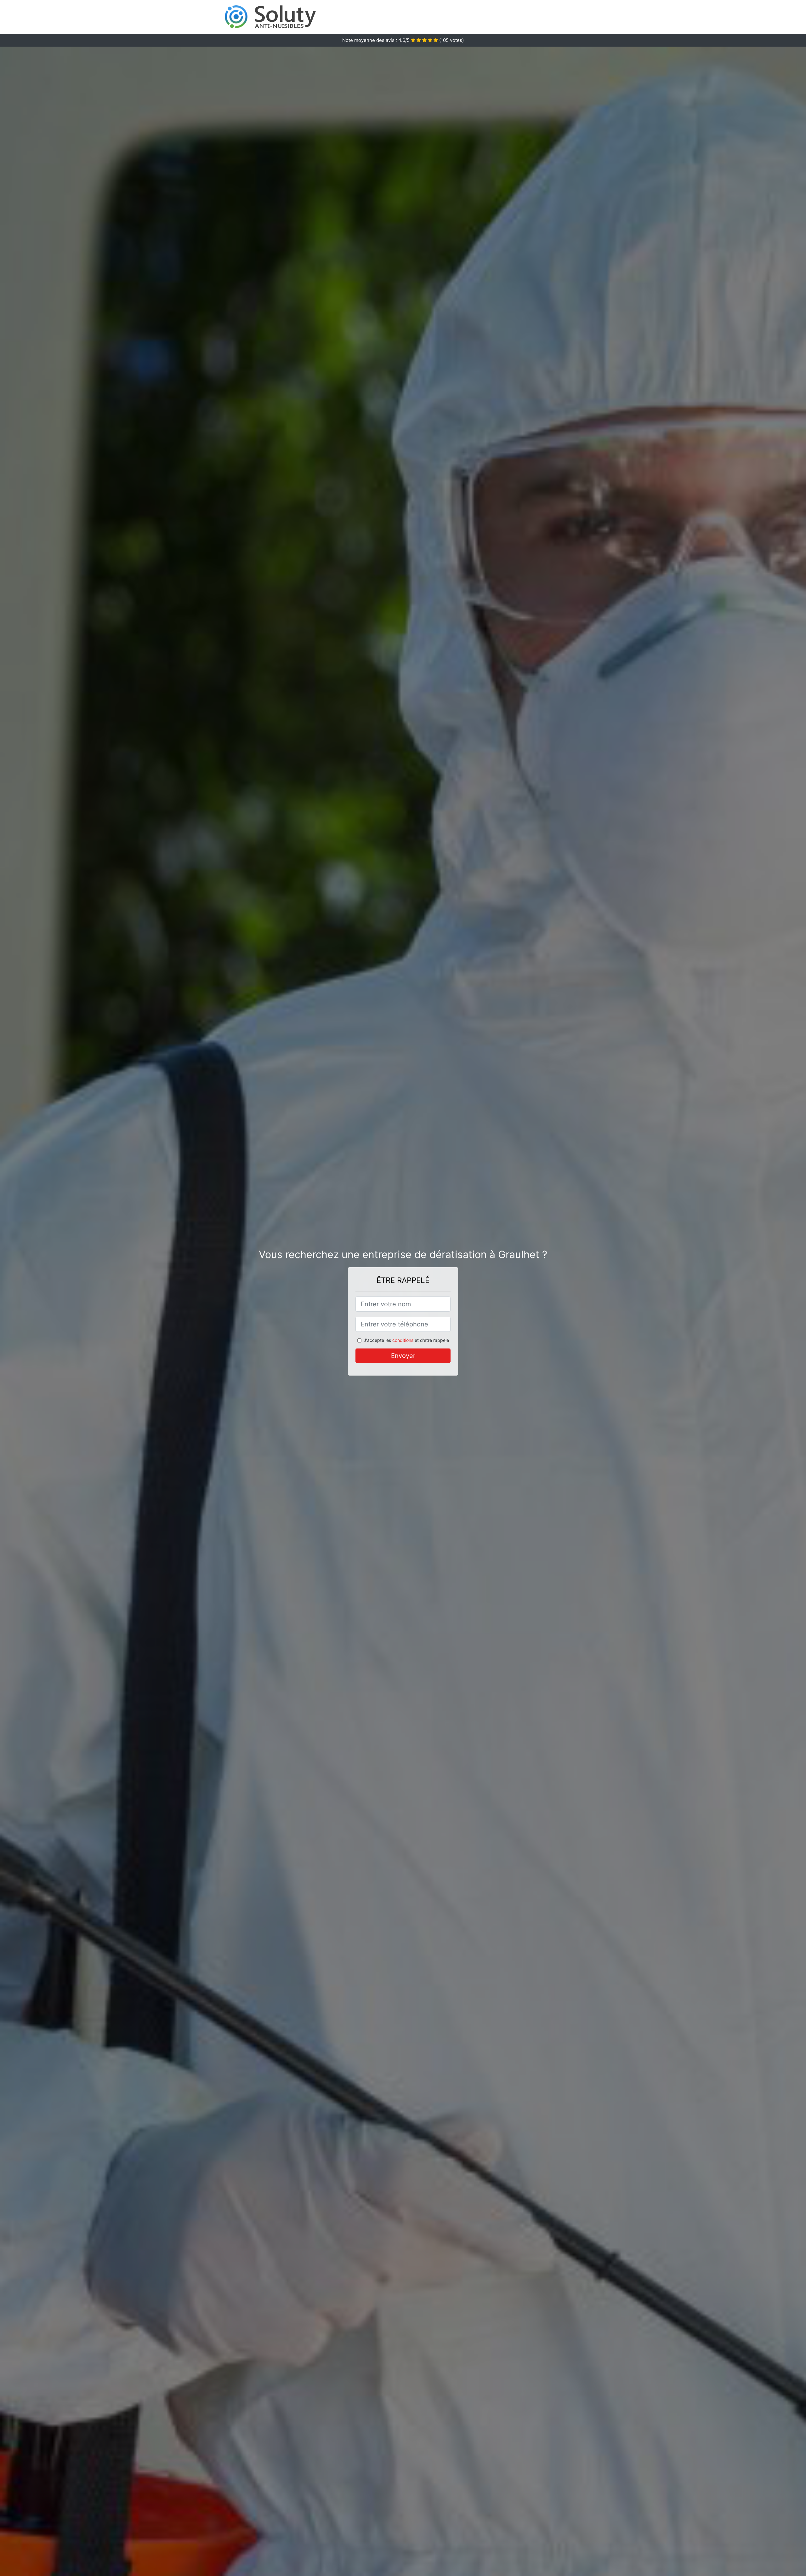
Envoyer (403, 1356)
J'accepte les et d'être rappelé (406, 1340)
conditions (403, 1340)
